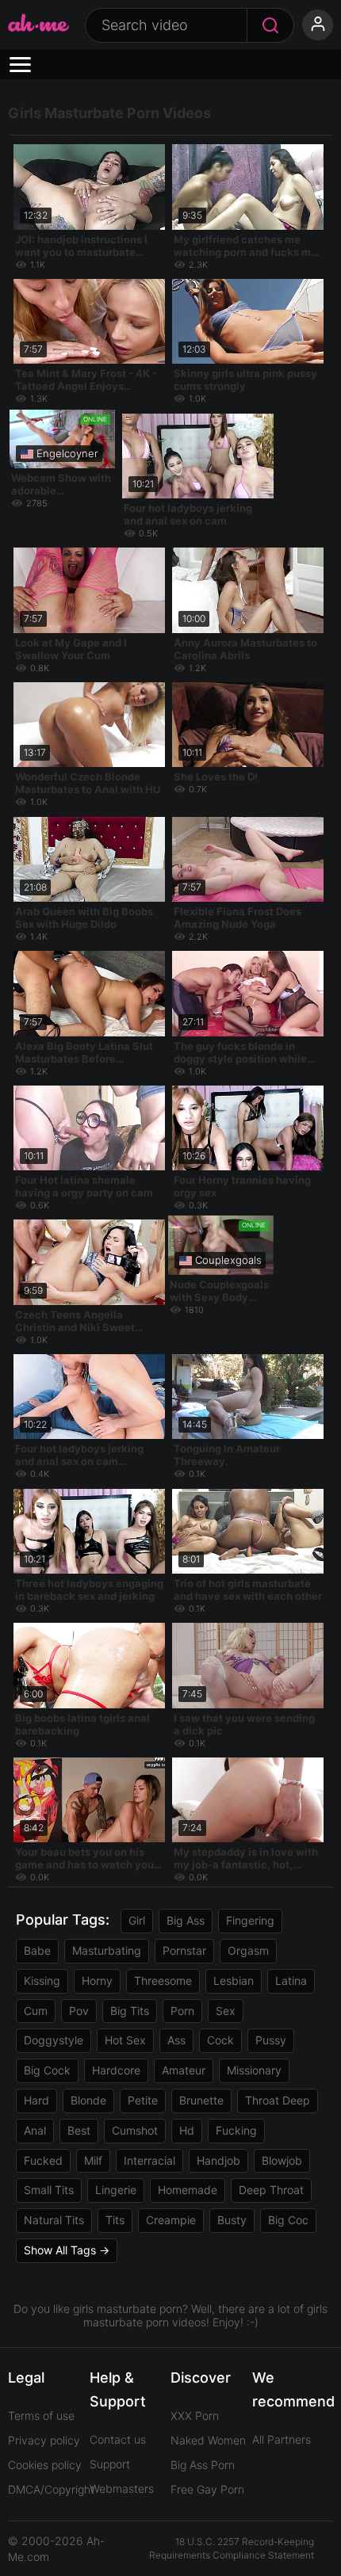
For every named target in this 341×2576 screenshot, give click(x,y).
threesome (163, 1981)
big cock (47, 2070)
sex (226, 2011)
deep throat (271, 2190)
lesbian (234, 1981)
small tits (49, 2190)
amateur (184, 2070)
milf (93, 2160)
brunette (201, 2100)
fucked (43, 2160)
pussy (271, 2040)
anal (35, 2130)
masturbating (107, 1950)
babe (37, 1950)
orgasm (248, 1950)
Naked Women (208, 2440)
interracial (149, 2160)
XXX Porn (195, 2416)
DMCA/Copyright (51, 2489)
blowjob (282, 2160)
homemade (188, 2190)
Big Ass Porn (203, 2465)
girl (137, 1920)
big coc (288, 2220)
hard (36, 2100)
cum (36, 2011)
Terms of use (41, 2416)
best (79, 2130)
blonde (88, 2100)
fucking (236, 2130)
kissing (42, 1981)
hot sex (125, 2040)
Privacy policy (44, 2440)
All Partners (282, 2439)
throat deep (278, 2100)
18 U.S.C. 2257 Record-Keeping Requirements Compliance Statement (232, 2548)
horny (97, 1981)
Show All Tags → (67, 2250)
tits (115, 2220)
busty (232, 2220)
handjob (218, 2160)
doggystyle (54, 2040)
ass (176, 2040)
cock (220, 2040)
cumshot (135, 2130)
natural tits (54, 2220)
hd (187, 2130)
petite (143, 2100)
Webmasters (122, 2488)
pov (79, 2011)
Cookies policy (45, 2465)
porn (182, 2011)
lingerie (116, 2190)
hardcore (116, 2070)
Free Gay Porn (207, 2489)
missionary (254, 2070)
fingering (250, 1920)
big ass (186, 1920)
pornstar (184, 1950)
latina (291, 1981)
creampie (171, 2220)
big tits (130, 2011)
